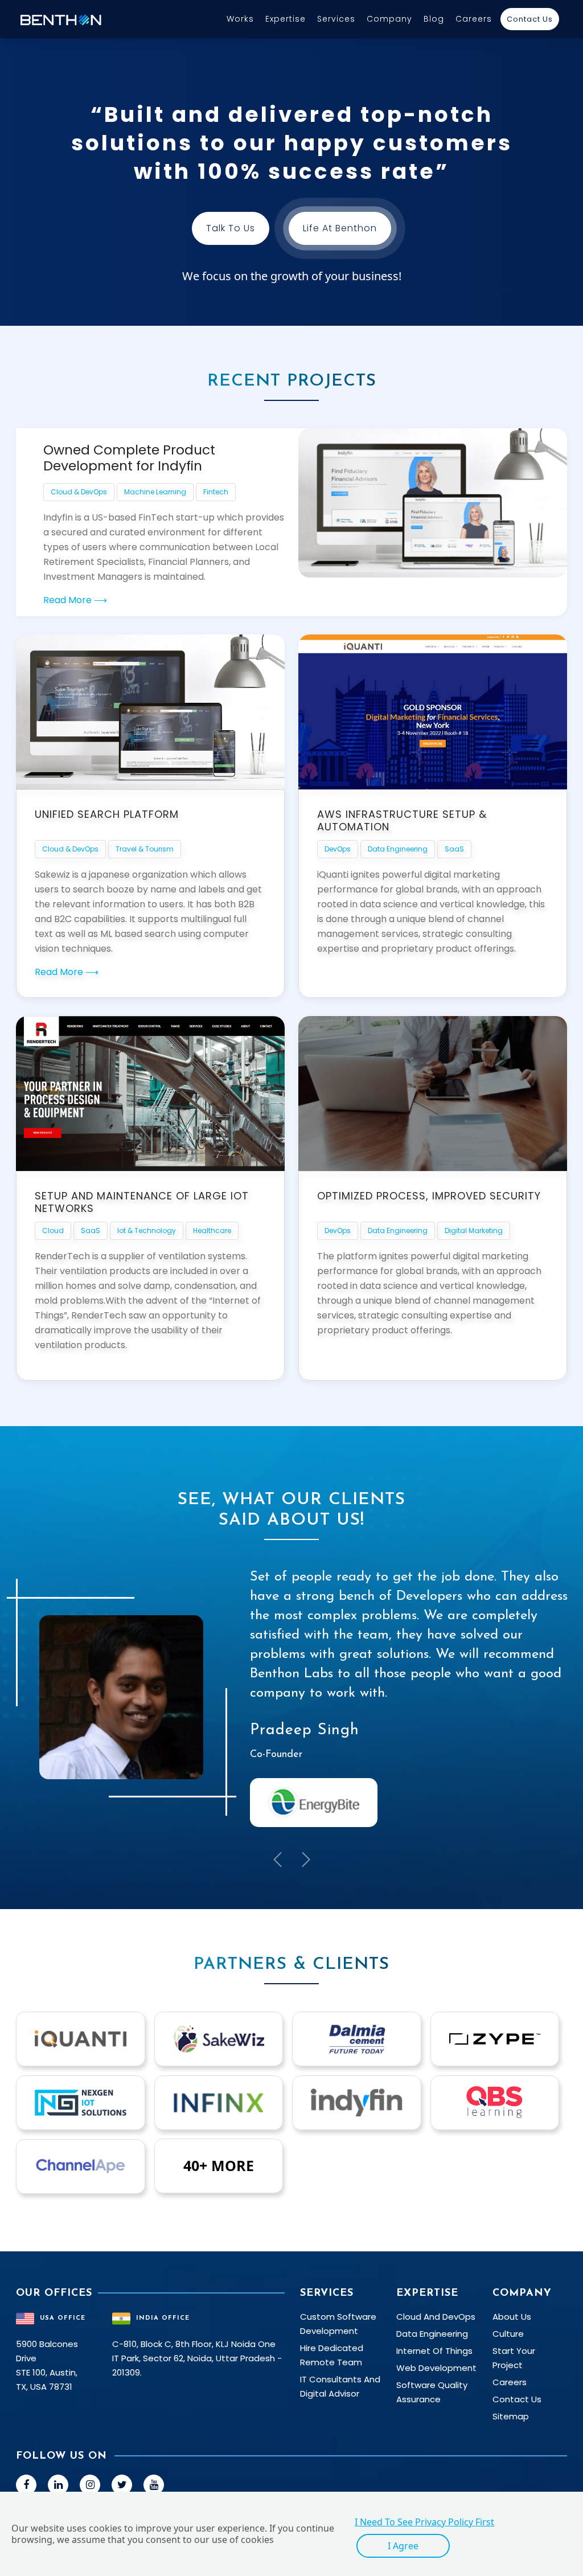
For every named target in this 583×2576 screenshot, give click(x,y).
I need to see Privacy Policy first (424, 2522)
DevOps (338, 849)
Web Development (436, 2368)
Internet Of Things (434, 2351)
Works (240, 19)
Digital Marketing (474, 1230)
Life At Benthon (340, 228)
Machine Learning (155, 492)
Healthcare (212, 1230)
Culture (508, 2334)
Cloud (53, 1230)
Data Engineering (398, 849)
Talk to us (231, 228)
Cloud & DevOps (79, 492)
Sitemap (511, 2416)
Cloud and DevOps (436, 2317)
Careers (474, 19)
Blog (434, 19)
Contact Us (530, 19)
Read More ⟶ (75, 600)
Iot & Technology (147, 1230)
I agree (403, 2546)
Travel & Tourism (145, 849)
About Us (512, 2317)
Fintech (216, 492)
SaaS (454, 849)
